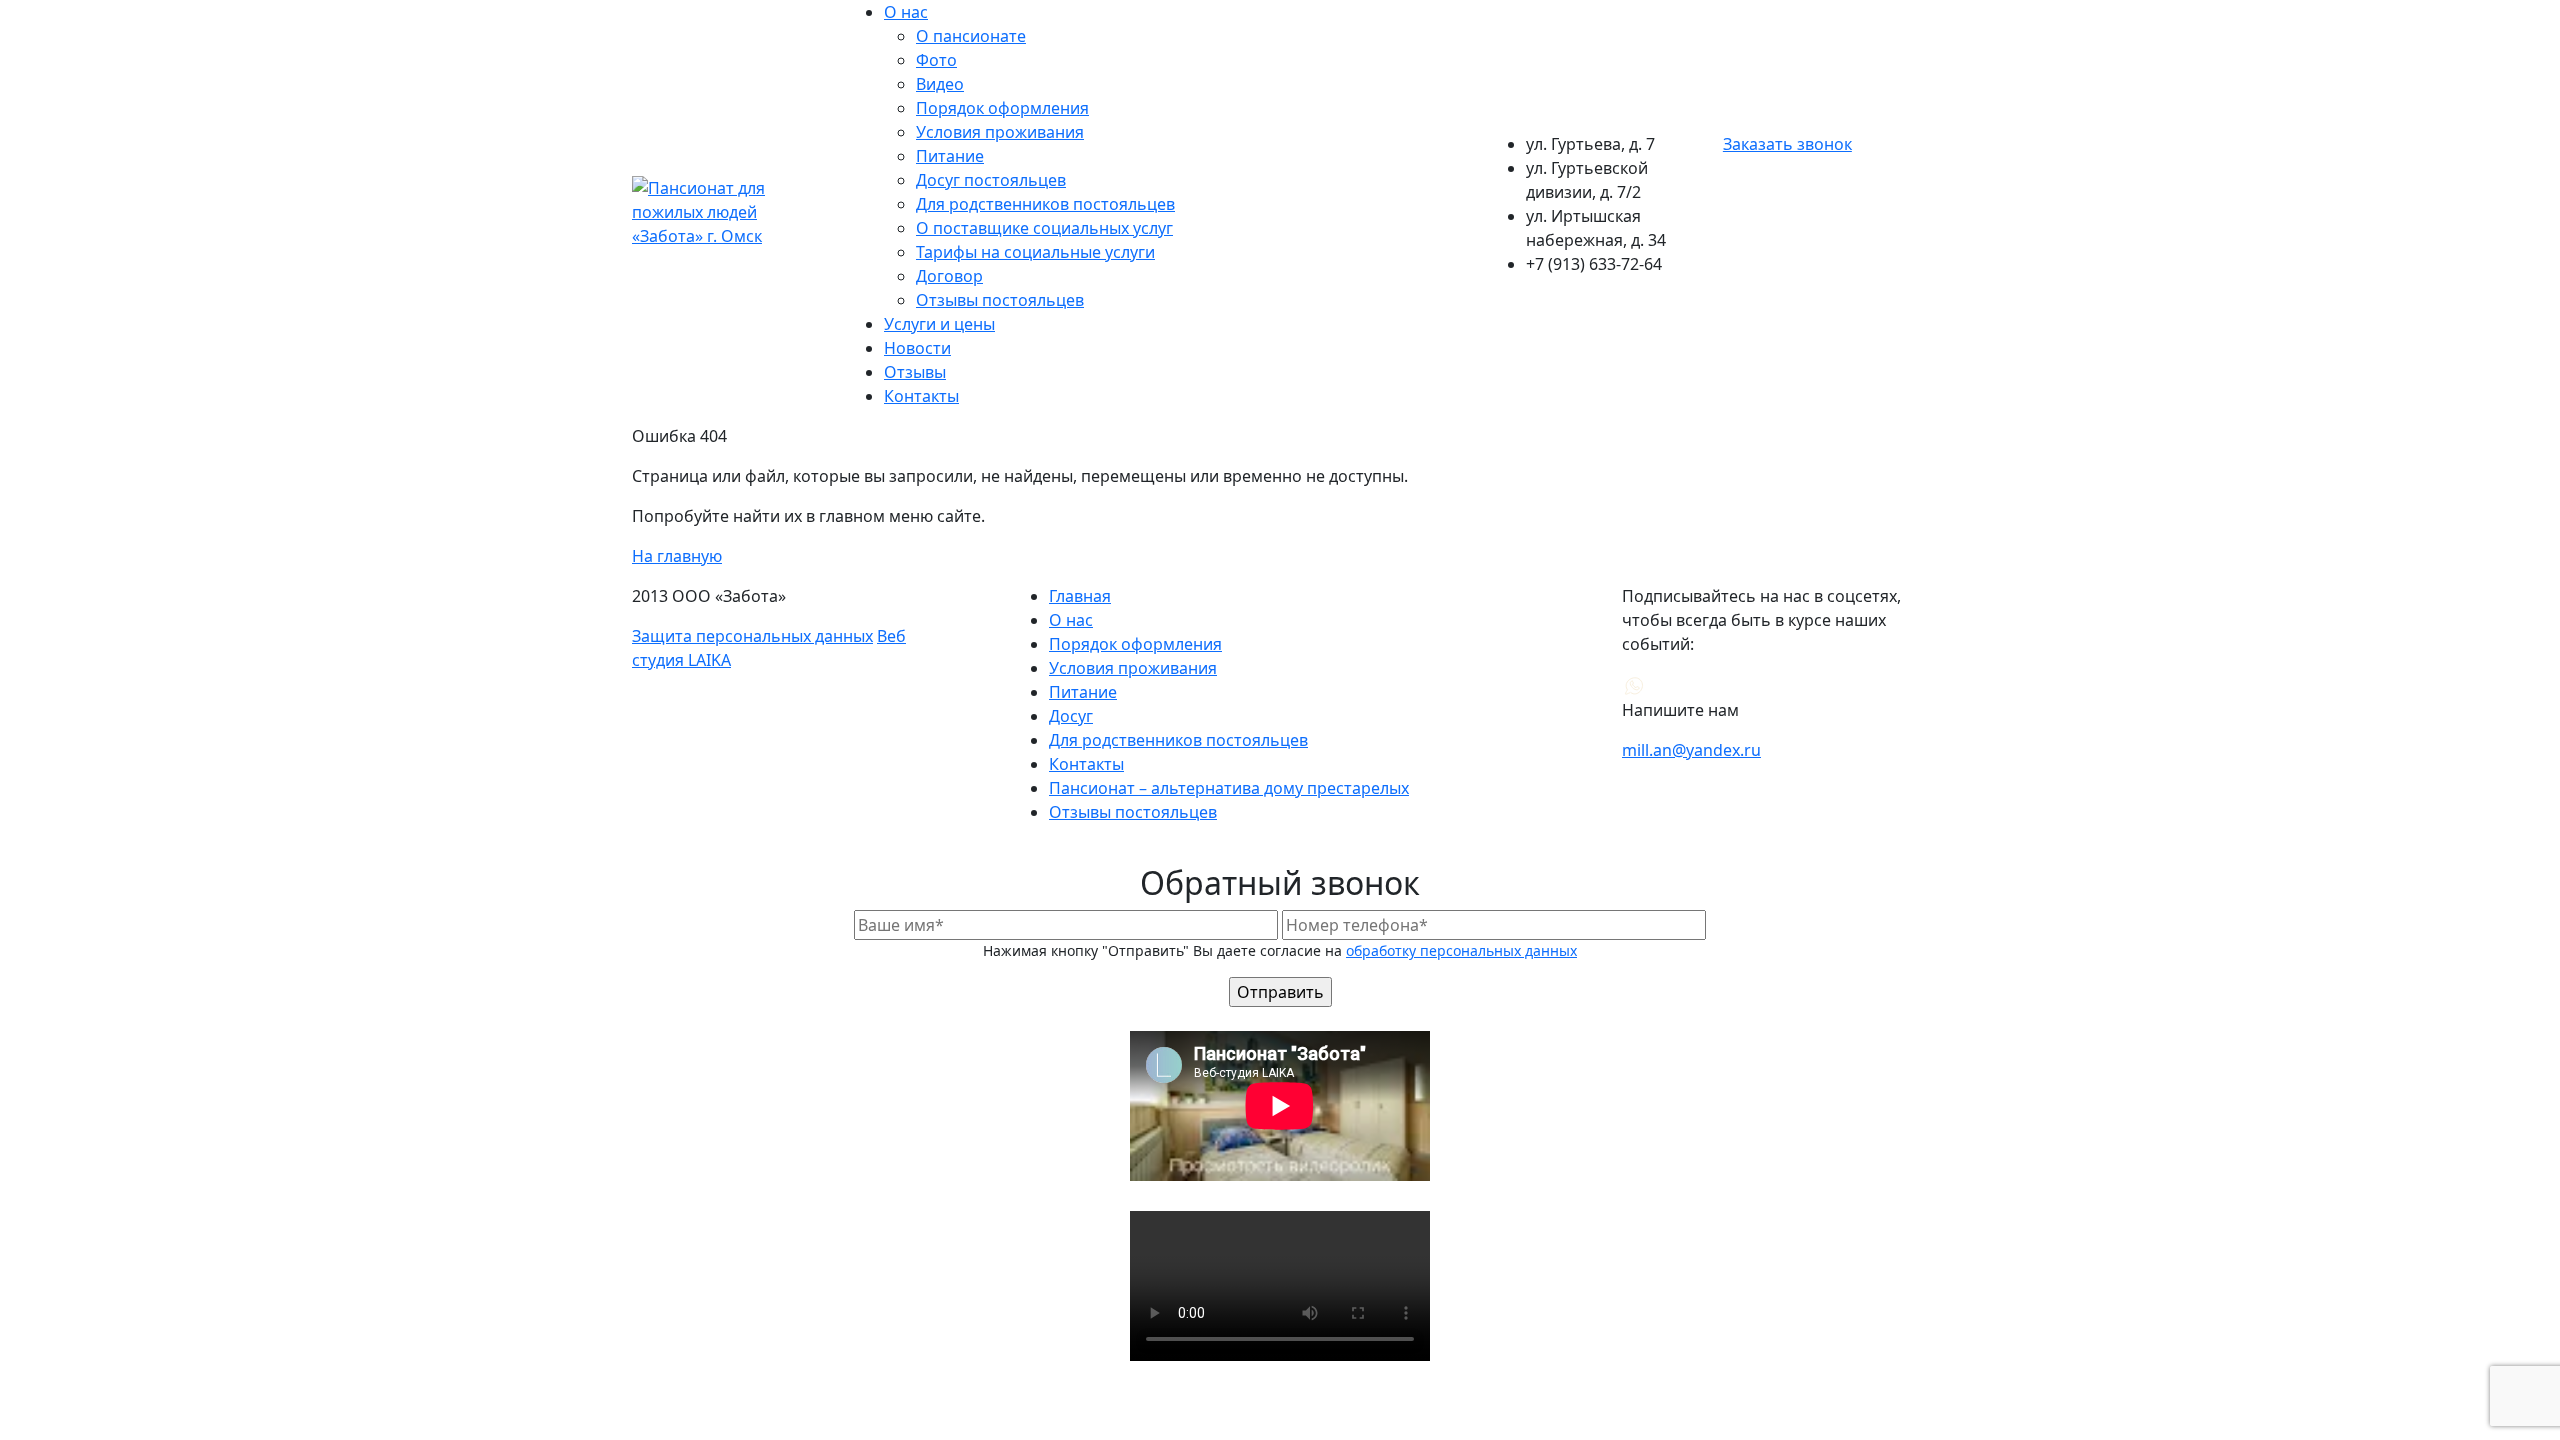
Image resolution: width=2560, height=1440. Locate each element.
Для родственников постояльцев (1045, 204)
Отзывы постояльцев (1000, 300)
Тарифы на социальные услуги (1035, 252)
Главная (1080, 596)
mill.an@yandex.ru (1691, 750)
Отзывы (915, 372)
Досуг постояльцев (991, 180)
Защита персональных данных (752, 636)
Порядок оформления (1002, 108)
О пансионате (971, 36)
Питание (950, 156)
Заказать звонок (1787, 144)
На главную (677, 556)
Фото (936, 60)
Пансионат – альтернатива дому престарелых (1229, 788)
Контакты (921, 396)
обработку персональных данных (1461, 950)
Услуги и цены (939, 324)
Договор (949, 276)
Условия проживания (1000, 132)
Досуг (1071, 716)
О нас (906, 12)
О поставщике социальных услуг (1044, 228)
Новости (917, 348)
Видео (940, 84)
